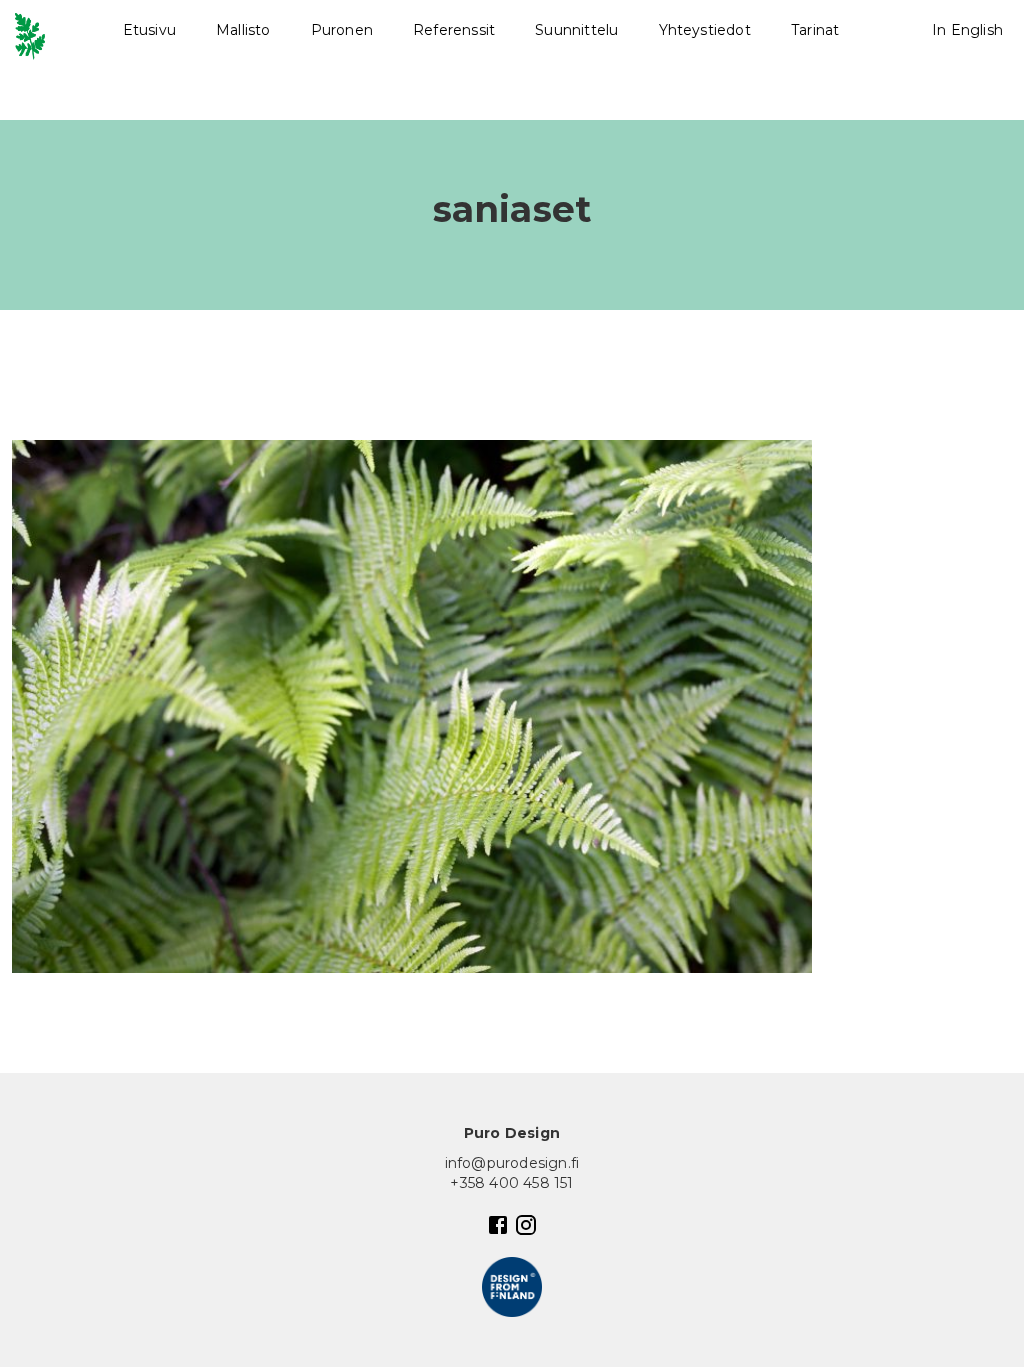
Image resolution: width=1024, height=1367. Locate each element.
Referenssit (454, 30)
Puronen (342, 30)
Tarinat (815, 30)
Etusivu (149, 30)
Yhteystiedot (705, 30)
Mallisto (243, 30)
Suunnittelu (576, 30)
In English (967, 30)
